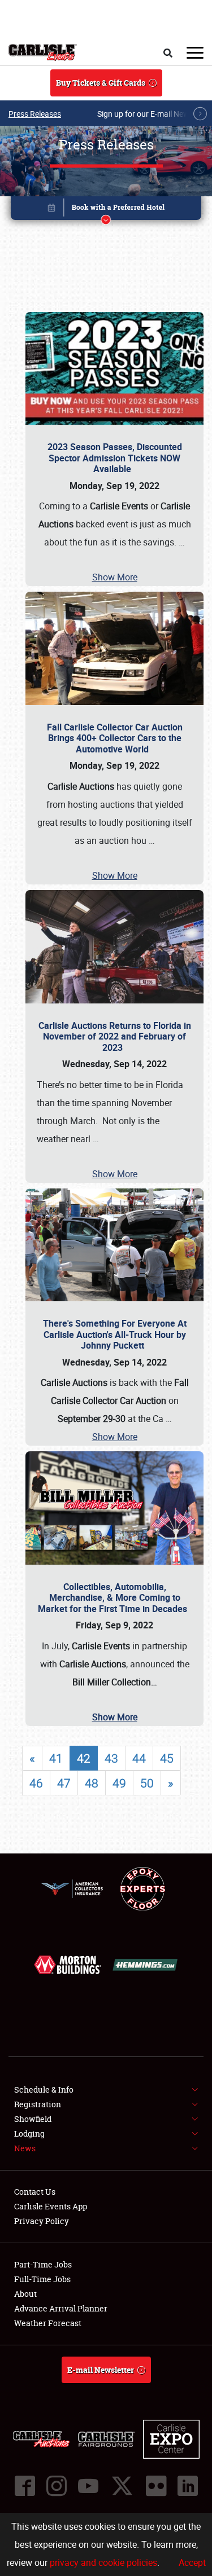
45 (167, 1758)
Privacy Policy (42, 2221)
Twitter (122, 2486)
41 (56, 1758)
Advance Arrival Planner (61, 2308)
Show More (115, 577)
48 (92, 1783)
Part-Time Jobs (43, 2264)
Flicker (156, 2486)
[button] (106, 210)
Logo (43, 52)
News (25, 2148)
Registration (38, 2104)
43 (111, 1758)
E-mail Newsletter (101, 2370)
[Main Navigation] (195, 52)
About (25, 2294)
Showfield (33, 2119)
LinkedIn (188, 2486)
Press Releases (35, 114)
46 (36, 1783)
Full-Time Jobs (42, 2279)
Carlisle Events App (51, 2206)
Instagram (57, 2486)
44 (139, 1758)
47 (64, 1783)
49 (119, 1783)
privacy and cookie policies (103, 2562)
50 (147, 1783)
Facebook (25, 2486)
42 (84, 1758)
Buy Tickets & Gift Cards (101, 83)
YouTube (88, 2486)
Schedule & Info (44, 2090)
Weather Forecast (48, 2323)
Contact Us (35, 2192)
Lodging (29, 2134)
